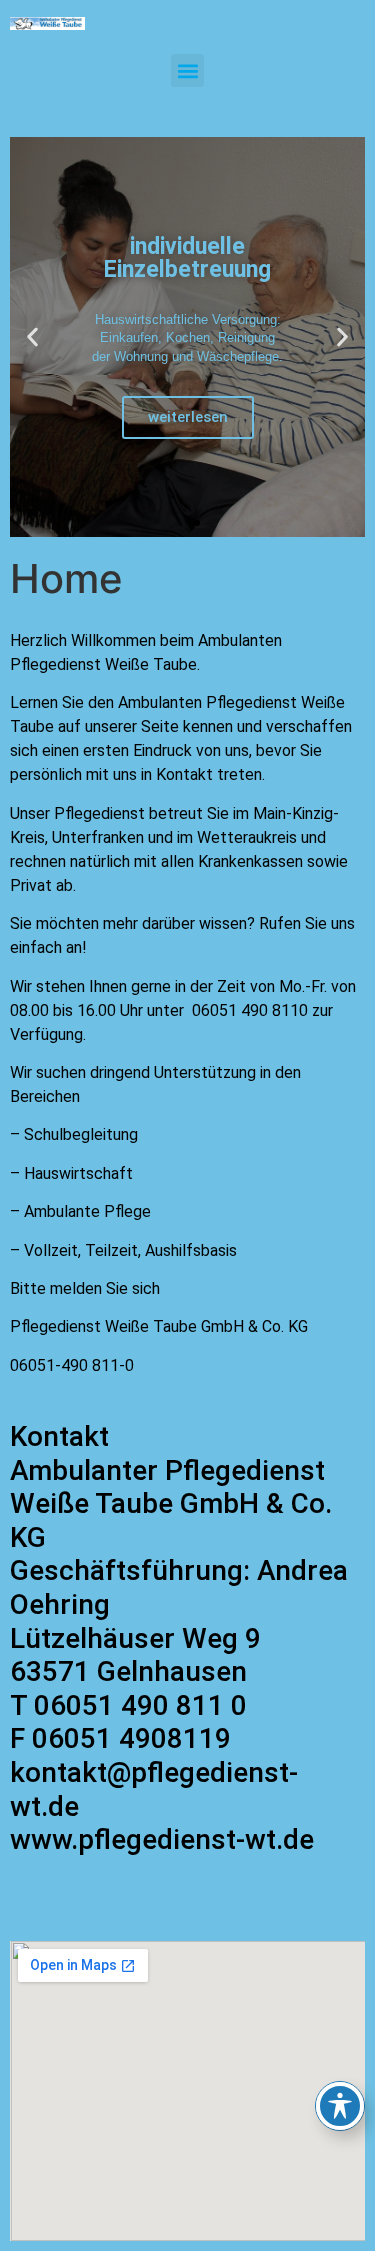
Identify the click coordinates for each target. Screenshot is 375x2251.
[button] (187, 70)
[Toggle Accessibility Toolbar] (340, 2106)
